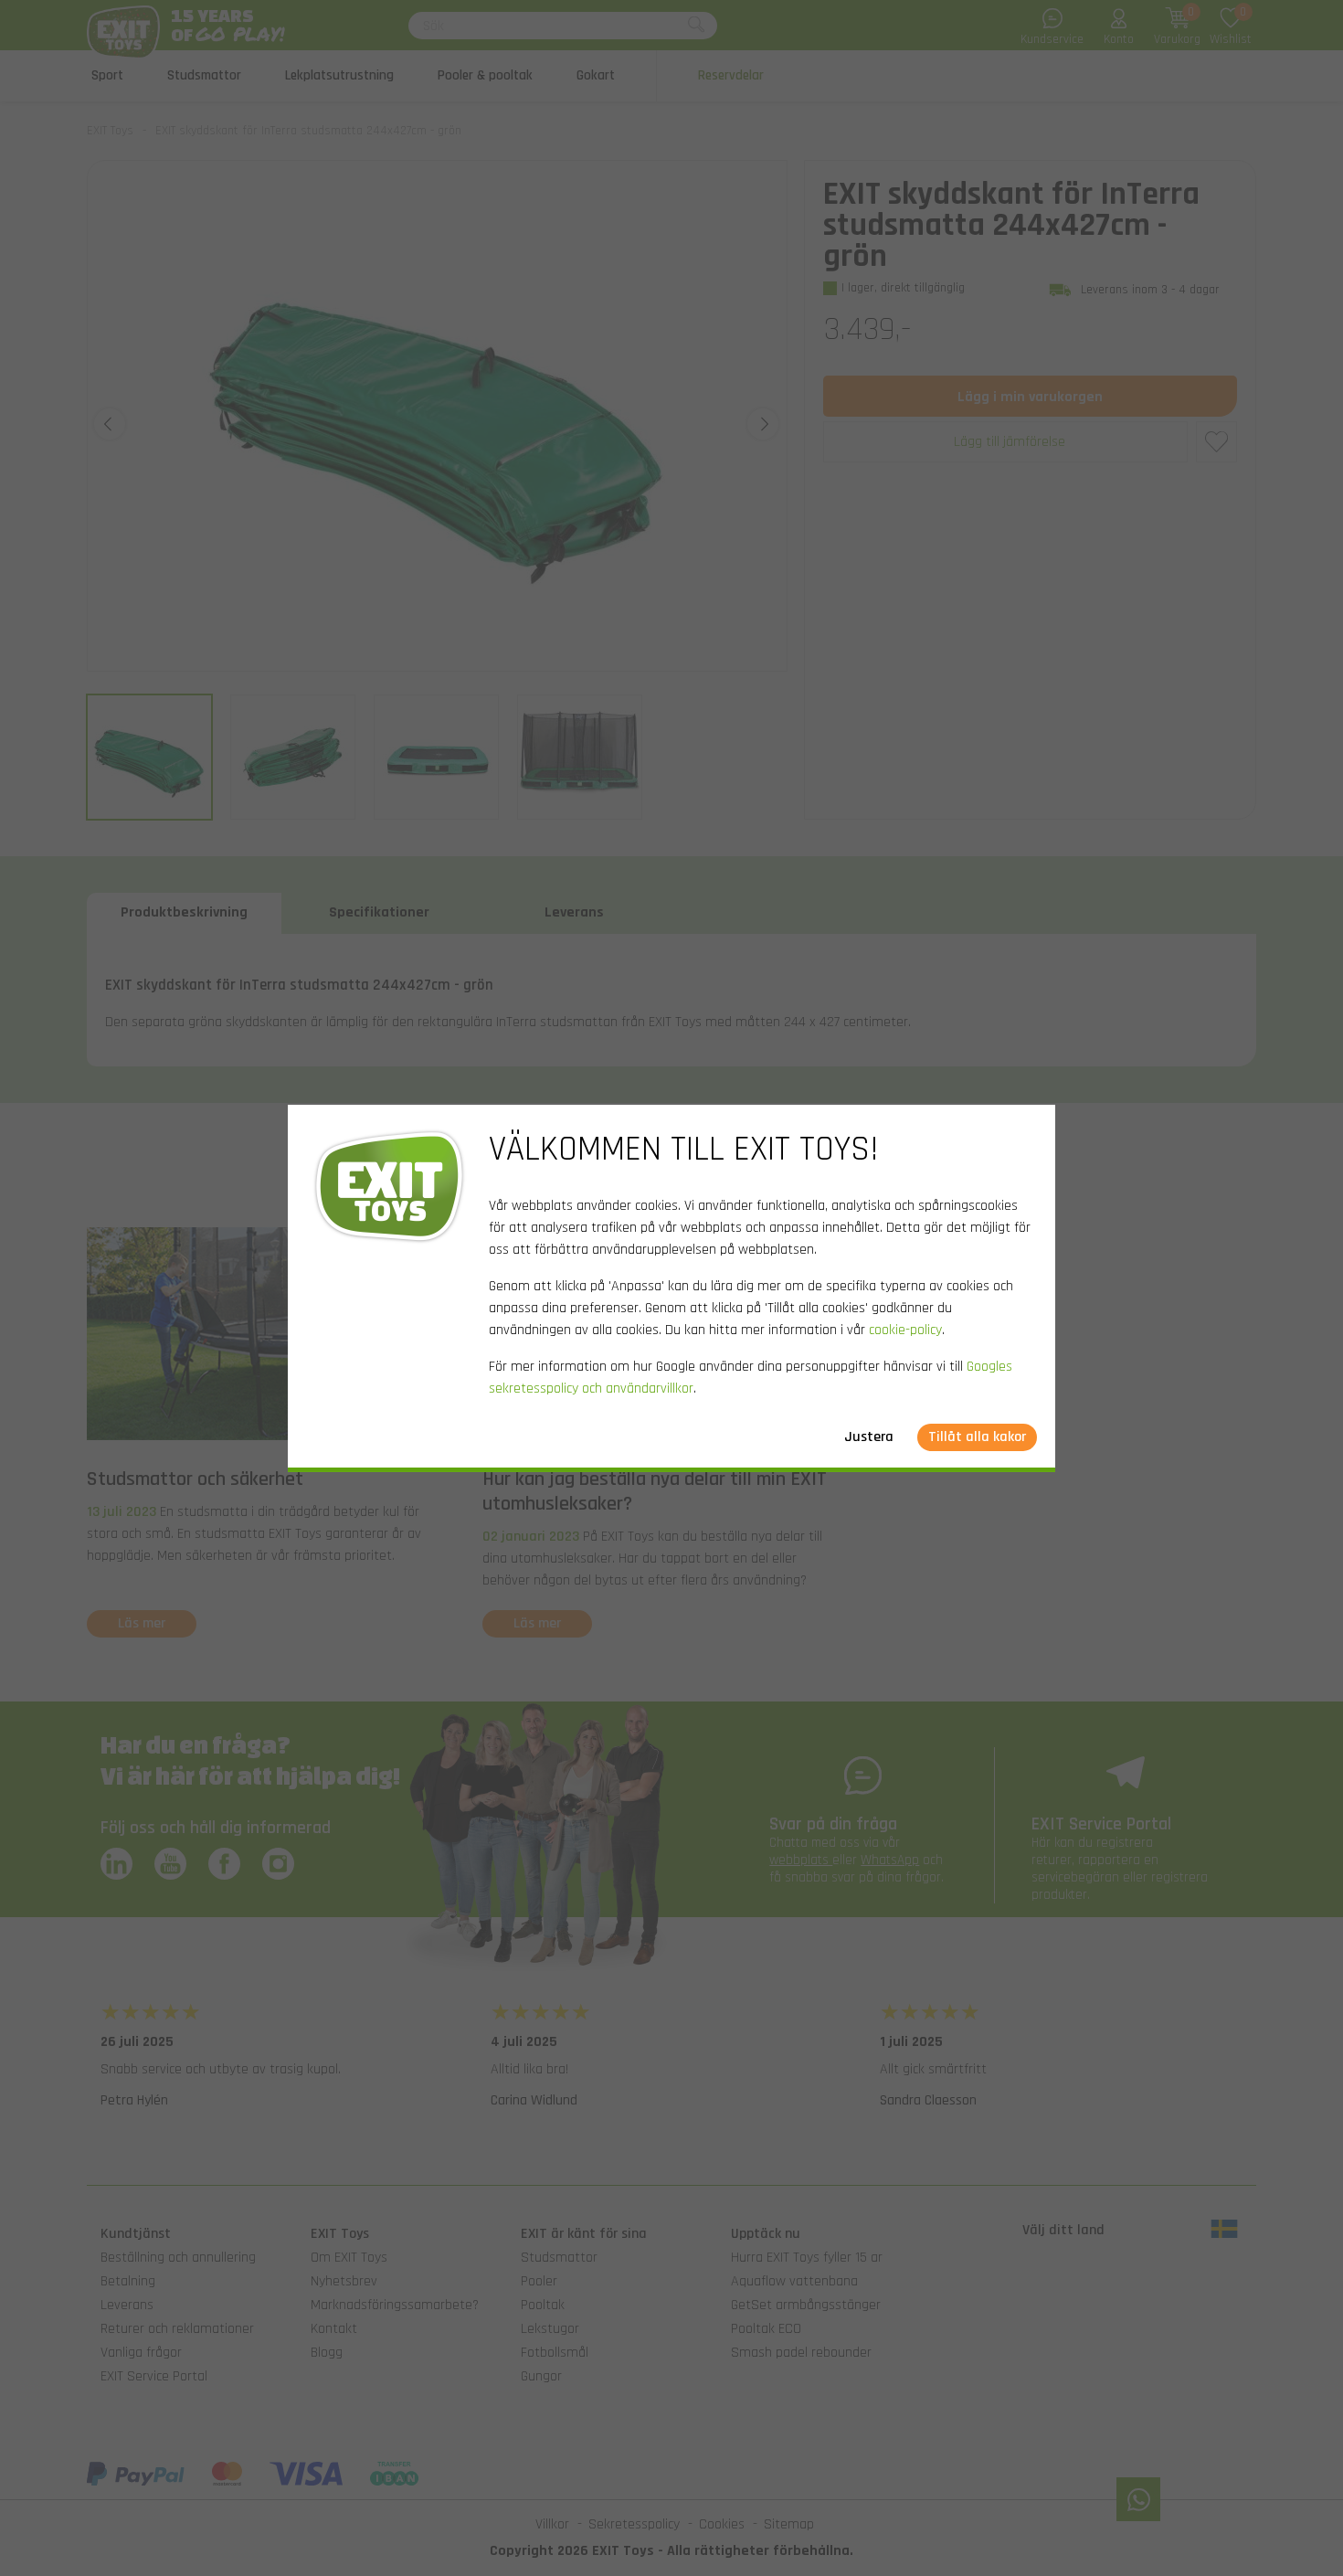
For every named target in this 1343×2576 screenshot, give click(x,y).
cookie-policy (905, 1330)
